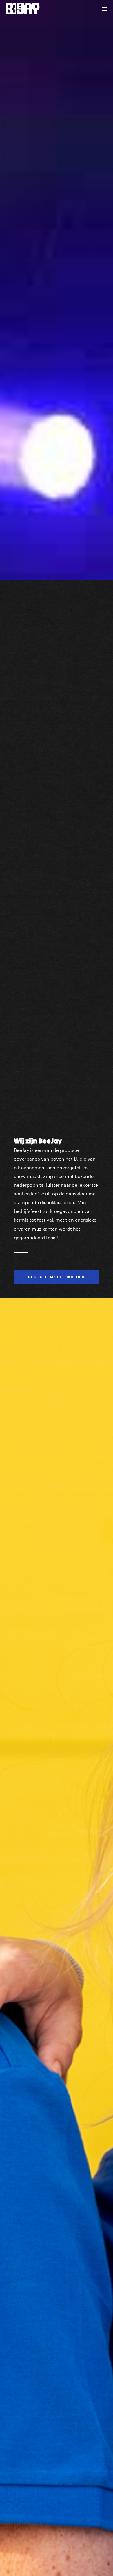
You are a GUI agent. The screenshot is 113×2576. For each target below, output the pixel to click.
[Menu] (104, 9)
